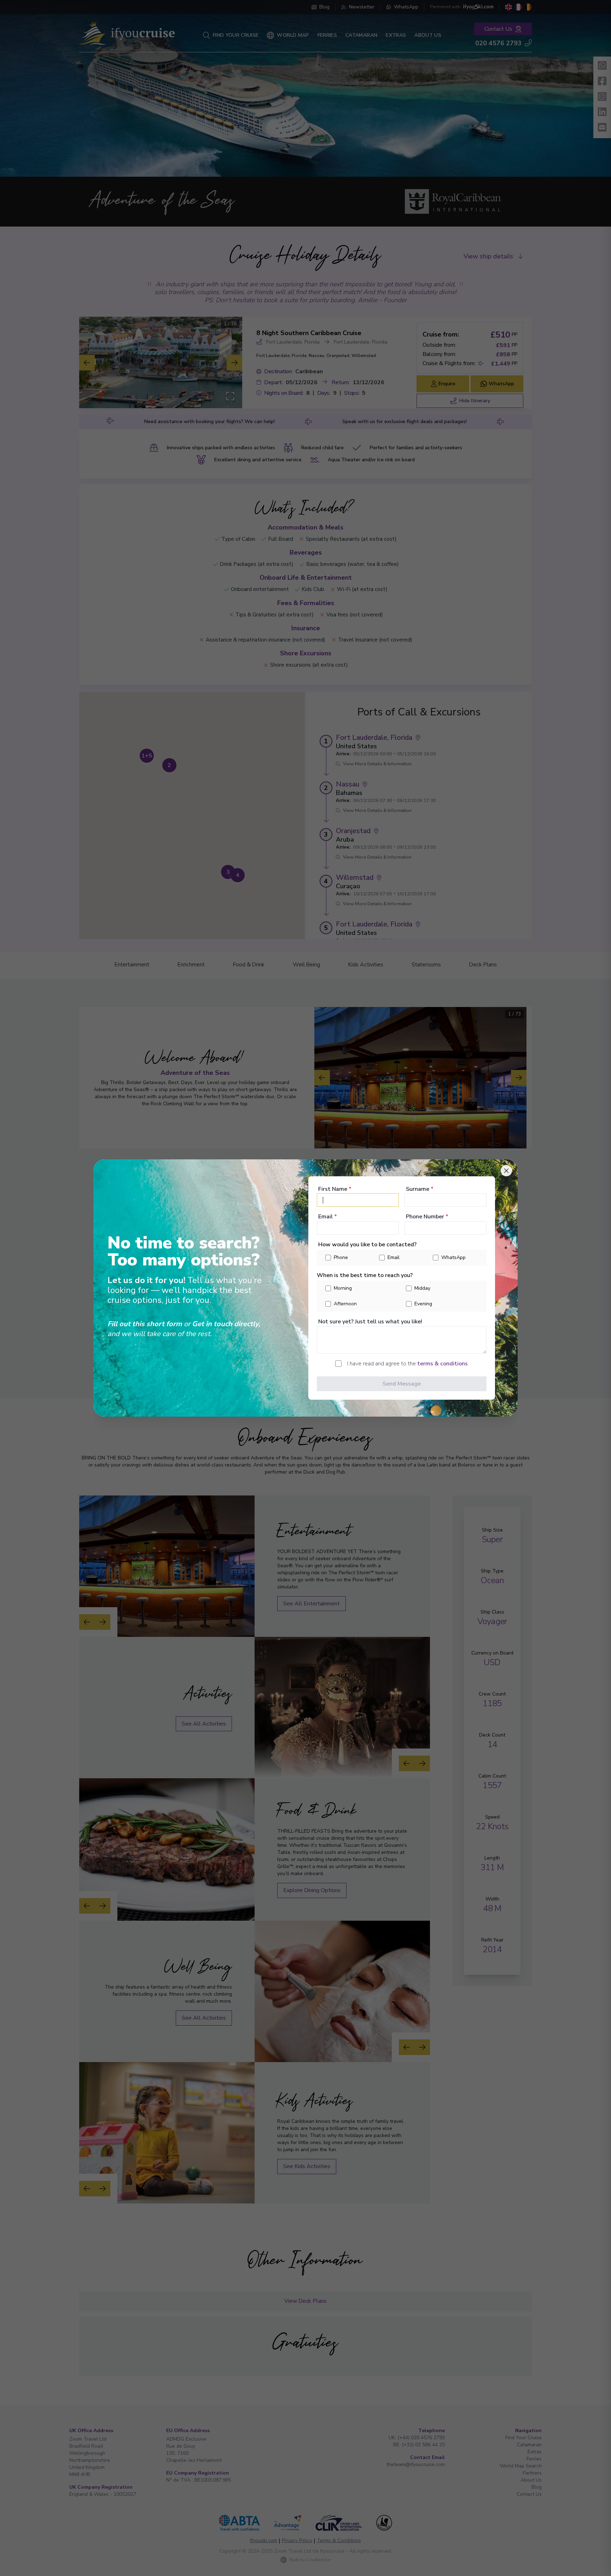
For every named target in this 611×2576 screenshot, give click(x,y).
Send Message (402, 1384)
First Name (335, 1189)
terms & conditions (443, 1364)
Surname (420, 1189)
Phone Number (427, 1217)
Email (328, 1217)
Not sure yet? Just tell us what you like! (370, 1322)
